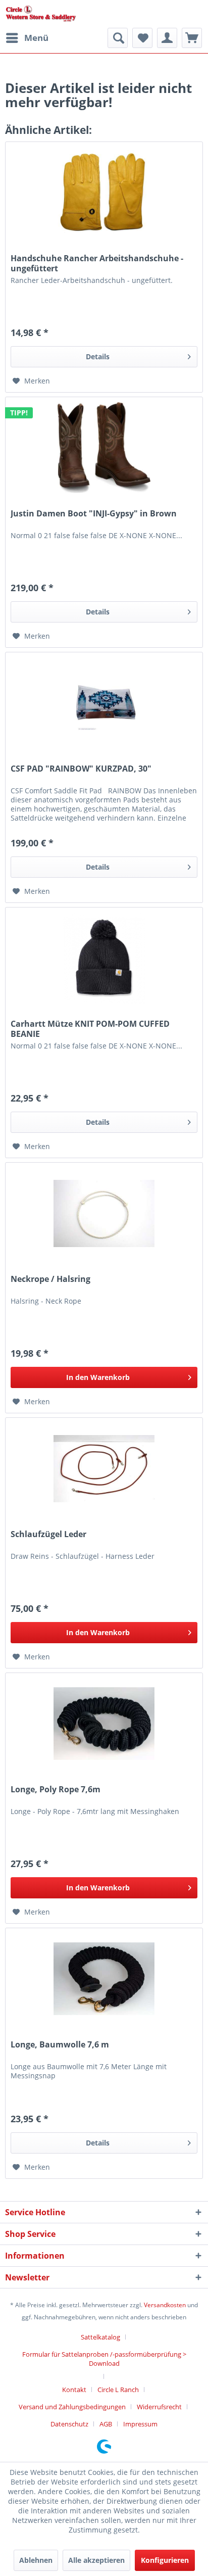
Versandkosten (165, 2305)
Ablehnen (36, 2560)
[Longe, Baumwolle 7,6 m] (104, 1979)
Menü (36, 38)
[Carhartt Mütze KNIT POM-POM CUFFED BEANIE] (104, 958)
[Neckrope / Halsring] (104, 1213)
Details (98, 356)
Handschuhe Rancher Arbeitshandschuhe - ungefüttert (97, 263)
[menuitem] (27, 38)
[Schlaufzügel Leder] (104, 1468)
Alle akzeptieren (96, 2560)
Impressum (140, 2424)
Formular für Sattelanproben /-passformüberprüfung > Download (104, 2359)
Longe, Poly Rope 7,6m (56, 1790)
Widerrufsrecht (159, 2407)
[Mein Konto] (167, 38)
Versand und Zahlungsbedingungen (72, 2407)
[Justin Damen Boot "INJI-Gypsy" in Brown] (104, 448)
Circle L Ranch (118, 2390)
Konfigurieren (165, 2560)
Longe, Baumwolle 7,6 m (60, 2045)
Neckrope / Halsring (50, 1279)
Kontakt (74, 2390)
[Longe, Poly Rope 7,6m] (104, 1724)
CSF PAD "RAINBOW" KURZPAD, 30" (81, 769)
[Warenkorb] (192, 38)
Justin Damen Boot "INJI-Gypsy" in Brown (94, 514)
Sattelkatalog (100, 2337)
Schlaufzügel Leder (48, 1534)
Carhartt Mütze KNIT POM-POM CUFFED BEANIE (90, 1029)
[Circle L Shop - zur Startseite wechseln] (41, 14)
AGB (106, 2424)
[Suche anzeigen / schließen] (118, 38)
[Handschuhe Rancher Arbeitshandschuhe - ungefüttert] (104, 193)
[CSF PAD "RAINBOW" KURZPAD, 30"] (104, 703)
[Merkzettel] (142, 38)
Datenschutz (69, 2424)
